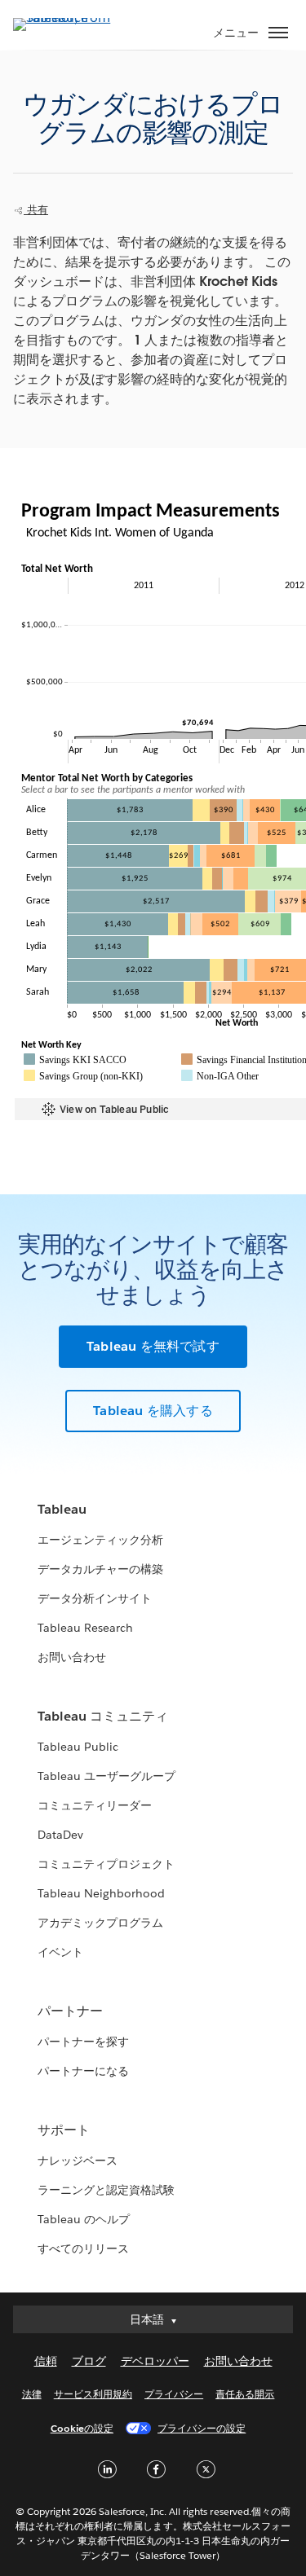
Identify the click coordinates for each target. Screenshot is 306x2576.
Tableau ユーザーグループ (106, 1776)
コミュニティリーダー (95, 1805)
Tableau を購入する (153, 1411)
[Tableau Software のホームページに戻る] (70, 18)
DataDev (60, 1835)
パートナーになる (83, 2071)
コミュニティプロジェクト (106, 1864)
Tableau (62, 1509)
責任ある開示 (245, 2394)
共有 (36, 210)
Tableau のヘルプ (84, 2219)
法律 (32, 2394)
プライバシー (174, 2394)
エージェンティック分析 (100, 1540)
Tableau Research (85, 1628)
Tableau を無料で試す (153, 1346)
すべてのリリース (83, 2249)
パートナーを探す (83, 2042)
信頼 (46, 2361)
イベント (60, 1952)
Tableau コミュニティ (103, 1716)
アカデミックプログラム (100, 1923)
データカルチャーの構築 (100, 1569)
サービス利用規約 (93, 2394)
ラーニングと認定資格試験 (106, 2190)
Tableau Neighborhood (101, 1893)
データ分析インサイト (95, 1598)
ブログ (89, 2361)
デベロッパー (155, 2361)
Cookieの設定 (82, 2428)
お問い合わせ (72, 1657)
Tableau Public (78, 1747)
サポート (64, 2130)
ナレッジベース (78, 2161)
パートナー (70, 2011)
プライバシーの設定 (202, 2428)
